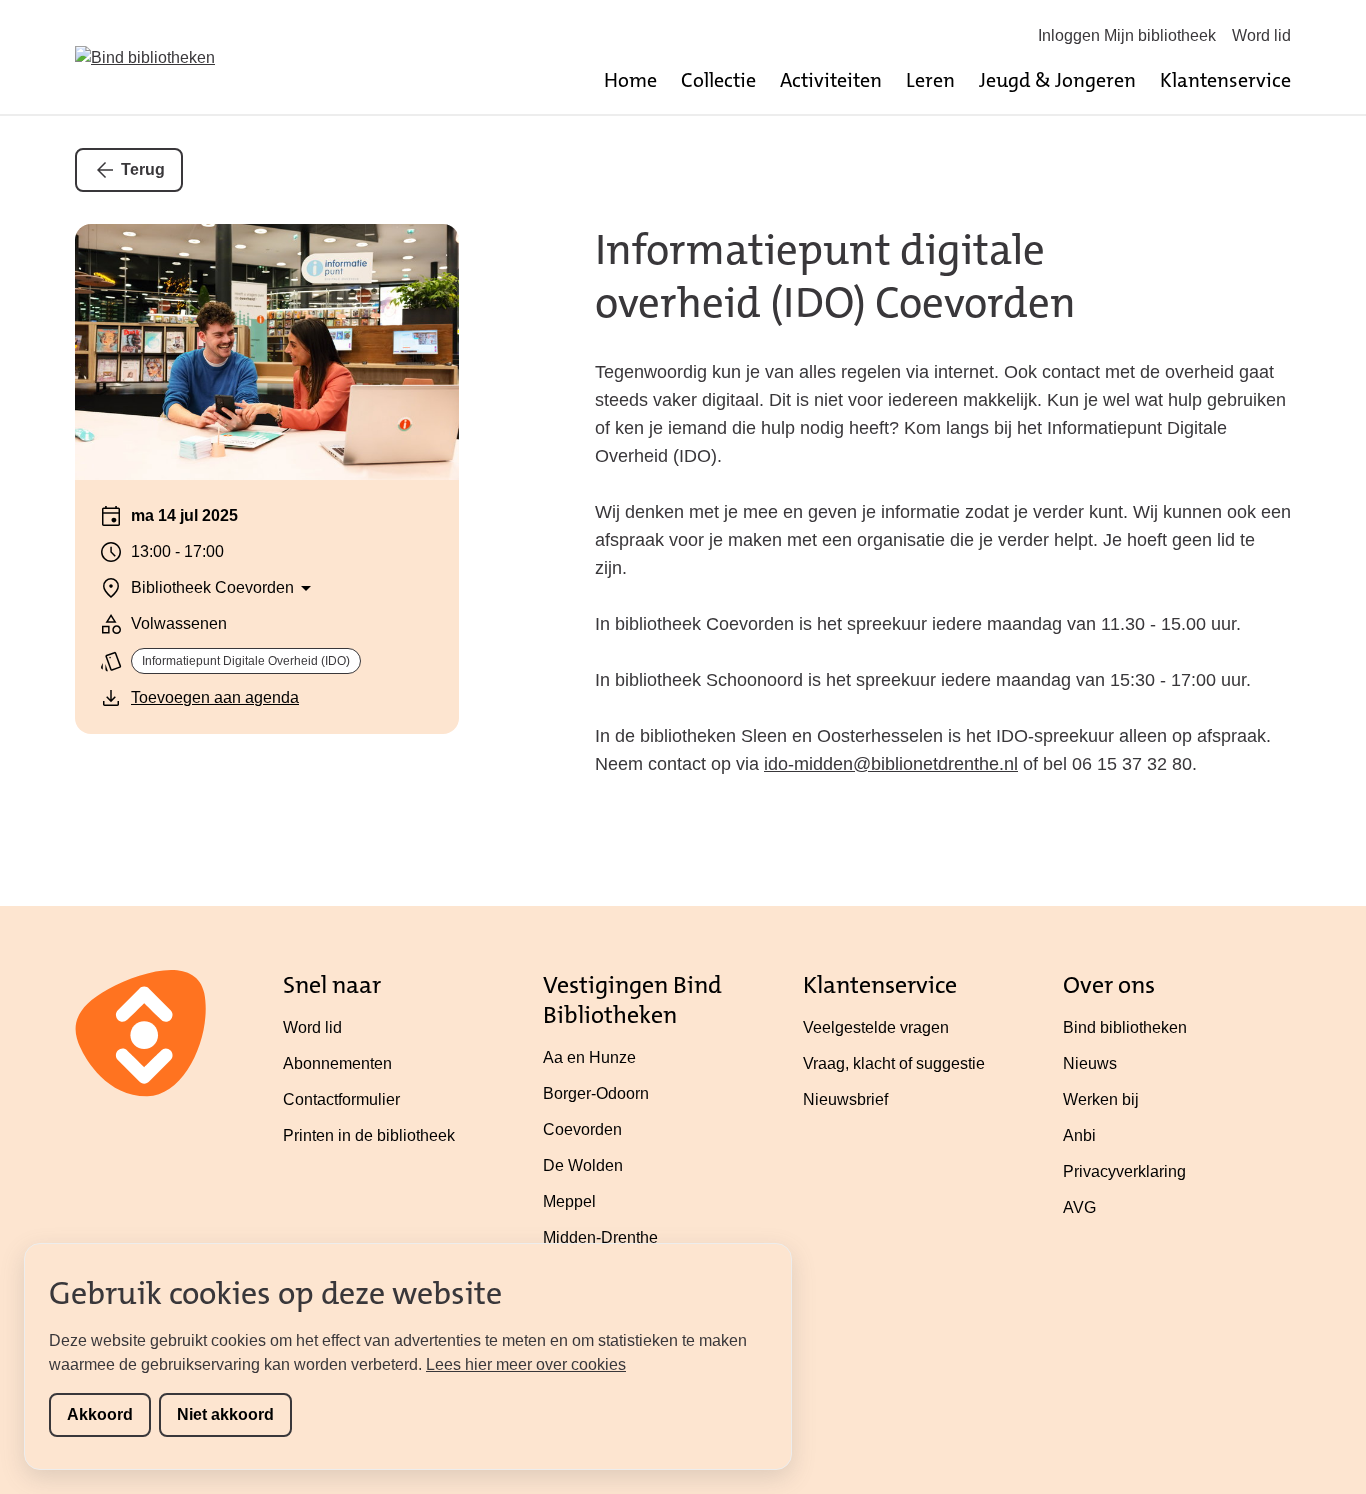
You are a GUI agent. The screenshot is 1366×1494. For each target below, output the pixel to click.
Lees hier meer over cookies (526, 1364)
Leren (930, 80)
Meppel (569, 1201)
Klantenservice (1225, 80)
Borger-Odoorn (596, 1093)
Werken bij (1101, 1099)
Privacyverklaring (1124, 1171)
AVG (1079, 1207)
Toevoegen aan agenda (215, 697)
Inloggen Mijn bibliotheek (1127, 35)
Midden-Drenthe (600, 1237)
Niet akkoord (225, 1414)
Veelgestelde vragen (876, 1027)
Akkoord (100, 1414)
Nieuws (1090, 1063)
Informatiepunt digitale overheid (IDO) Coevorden (835, 276)
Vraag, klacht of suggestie (894, 1063)
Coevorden (582, 1129)
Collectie (718, 80)
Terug (143, 169)
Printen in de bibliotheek (369, 1135)
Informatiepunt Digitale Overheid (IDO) (246, 661)
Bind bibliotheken (1125, 1027)
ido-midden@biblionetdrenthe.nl (891, 764)
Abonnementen (337, 1063)
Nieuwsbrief (845, 1099)
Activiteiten (831, 80)
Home (630, 80)
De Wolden (583, 1165)
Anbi (1079, 1135)
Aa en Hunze (589, 1057)
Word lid (1261, 35)
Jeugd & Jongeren (1057, 80)
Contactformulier (341, 1099)
